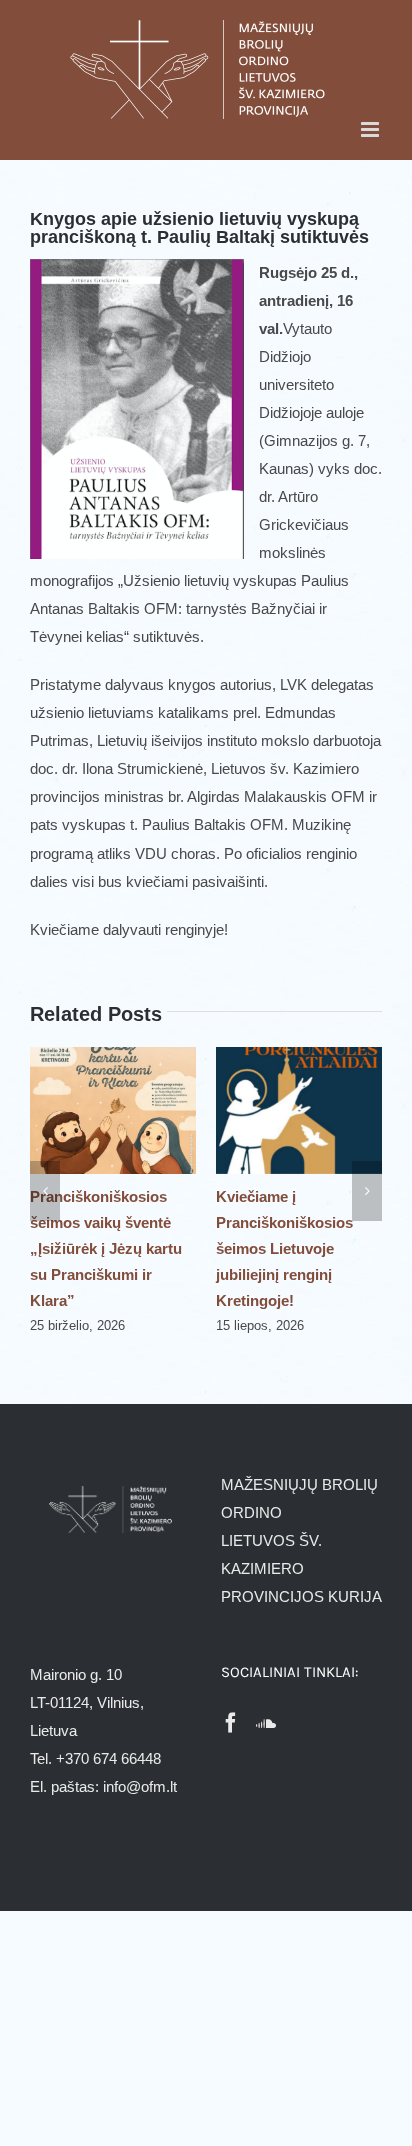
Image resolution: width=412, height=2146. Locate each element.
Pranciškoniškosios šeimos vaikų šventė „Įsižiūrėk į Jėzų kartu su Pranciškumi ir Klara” (106, 1248)
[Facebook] (231, 1723)
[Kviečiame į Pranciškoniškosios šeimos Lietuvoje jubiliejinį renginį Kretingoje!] (299, 1055)
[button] (45, 1191)
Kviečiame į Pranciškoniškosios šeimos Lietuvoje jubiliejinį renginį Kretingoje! (284, 1248)
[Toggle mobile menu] (371, 129)
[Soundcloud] (266, 1723)
